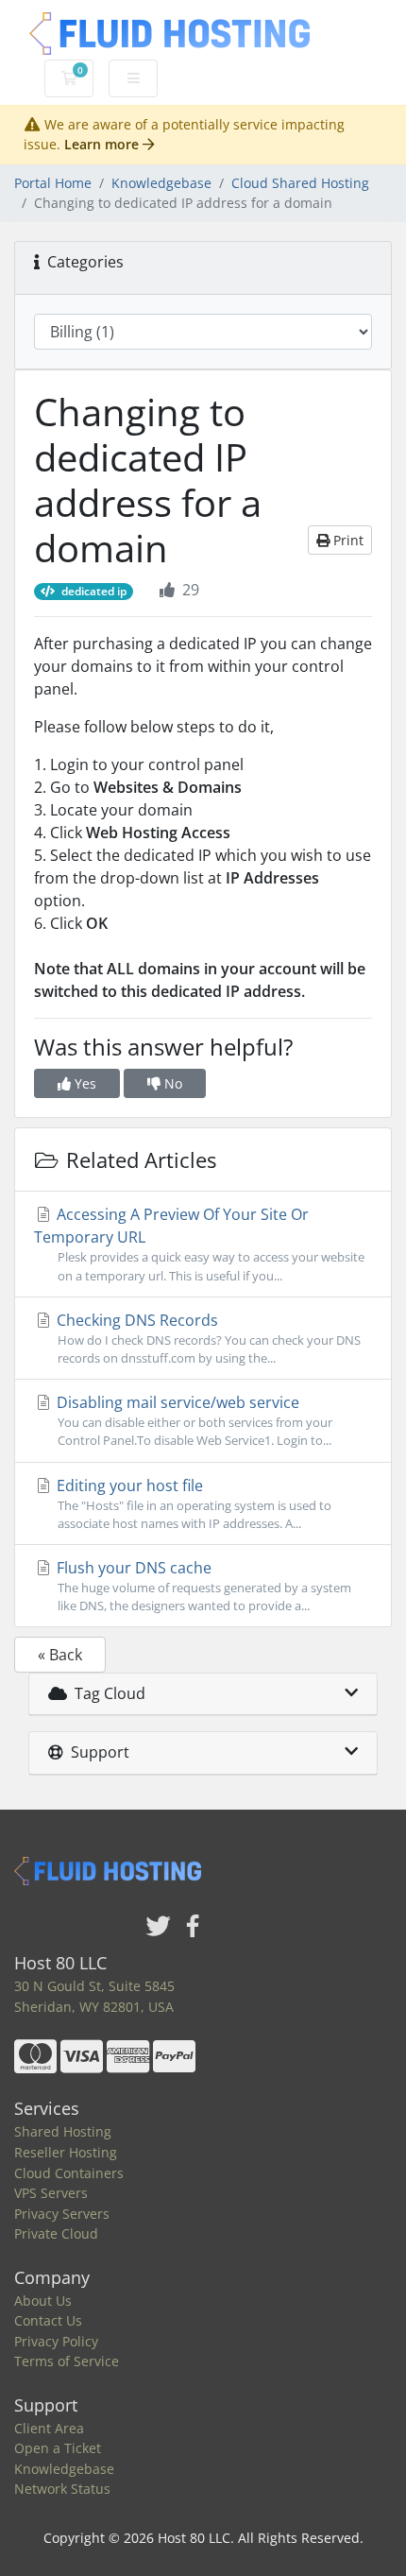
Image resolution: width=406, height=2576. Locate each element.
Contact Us (48, 2320)
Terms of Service (67, 2361)
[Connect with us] (159, 1927)
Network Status (62, 2489)
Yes (84, 1083)
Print (347, 540)
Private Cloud (56, 2233)
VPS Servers (51, 2193)
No (171, 1083)
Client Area (49, 2428)
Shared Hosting (63, 2131)
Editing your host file (192, 1503)
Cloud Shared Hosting (300, 183)
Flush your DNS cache (202, 1586)
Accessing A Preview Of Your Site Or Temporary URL (199, 1244)
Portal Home (53, 183)
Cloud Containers (69, 2173)
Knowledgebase (161, 183)
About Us (43, 2301)
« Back (60, 1655)
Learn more (103, 144)
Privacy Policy (56, 2341)
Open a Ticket (58, 2448)
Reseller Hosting (66, 2152)
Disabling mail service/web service (193, 1420)
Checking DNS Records (207, 1338)
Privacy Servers (62, 2214)
